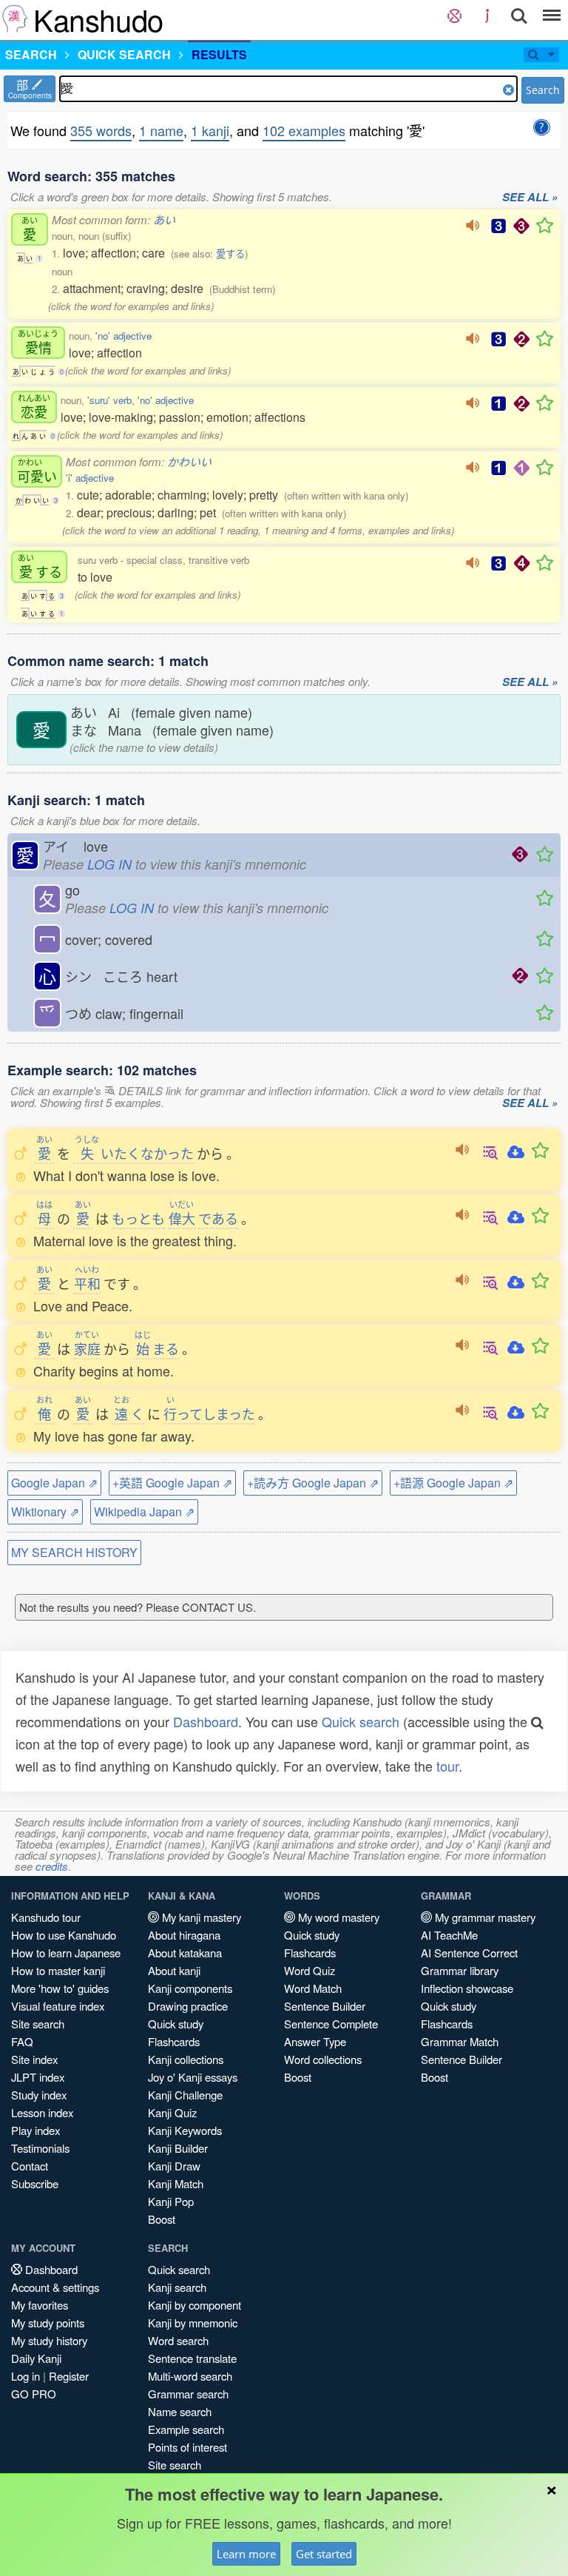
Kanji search (177, 2287)
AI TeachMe (449, 1935)
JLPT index (38, 2077)
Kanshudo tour (46, 1917)
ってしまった (209, 1413)
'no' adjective (124, 336)
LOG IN (109, 864)
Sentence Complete (331, 2024)
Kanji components (190, 1988)
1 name (161, 130)
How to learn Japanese (66, 1953)
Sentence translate (192, 2358)
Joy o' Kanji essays (193, 2077)
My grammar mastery (484, 1917)
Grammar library (460, 1970)
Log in (26, 2376)
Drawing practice (188, 2006)
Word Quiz (310, 1970)
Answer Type (315, 2041)
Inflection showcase (467, 1988)
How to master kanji (58, 1970)
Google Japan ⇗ (54, 1483)
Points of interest (187, 2447)
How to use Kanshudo (64, 1935)
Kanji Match (176, 2183)
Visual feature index (58, 2006)
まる (157, 1348)
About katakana (185, 1953)
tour (447, 1766)
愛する (230, 253)
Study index (39, 2095)
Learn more (246, 2554)
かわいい (189, 461)
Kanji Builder (178, 2148)
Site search (38, 2024)
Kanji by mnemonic (193, 2323)
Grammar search (188, 2394)
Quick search (361, 1721)
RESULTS (219, 54)
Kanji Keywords (185, 2130)
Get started (324, 2554)
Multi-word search (190, 2376)
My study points (48, 2323)
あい (164, 219)
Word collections (323, 2059)
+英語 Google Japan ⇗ (172, 1483)
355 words (101, 130)
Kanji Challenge (185, 2095)
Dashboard (206, 1721)
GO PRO (34, 2394)
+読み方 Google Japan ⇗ (313, 1483)
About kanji (174, 1970)
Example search (186, 2429)
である (218, 1218)
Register (69, 2376)
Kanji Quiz (172, 2112)
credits (52, 1866)
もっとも (138, 1218)
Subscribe (35, 2183)
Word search (178, 2340)
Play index (35, 2130)
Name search (180, 2411)
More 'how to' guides (60, 1988)
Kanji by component (195, 2305)
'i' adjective (90, 478)
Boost (162, 2219)
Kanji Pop (171, 2201)
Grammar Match (460, 2041)
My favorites (40, 2305)
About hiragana (184, 1935)
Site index (34, 2059)
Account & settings (55, 2287)
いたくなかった (134, 1153)
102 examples (304, 130)
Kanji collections (186, 2059)
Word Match (313, 1988)
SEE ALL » (530, 198)
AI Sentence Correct (469, 1953)
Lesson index (42, 2112)
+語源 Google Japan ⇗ (453, 1483)
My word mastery (337, 1917)
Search (543, 90)
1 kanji (210, 130)
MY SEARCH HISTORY (74, 1552)
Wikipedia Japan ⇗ (144, 1511)
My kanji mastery (200, 1917)
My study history (49, 2340)
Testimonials (40, 2148)
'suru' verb (109, 400)
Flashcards (174, 2041)
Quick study (176, 2024)
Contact (30, 2166)
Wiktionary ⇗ (45, 1511)
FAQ (22, 2041)
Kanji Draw (174, 2166)
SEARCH (31, 54)
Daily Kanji (36, 2358)
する (40, 566)
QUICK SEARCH (124, 54)
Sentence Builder (325, 2006)
